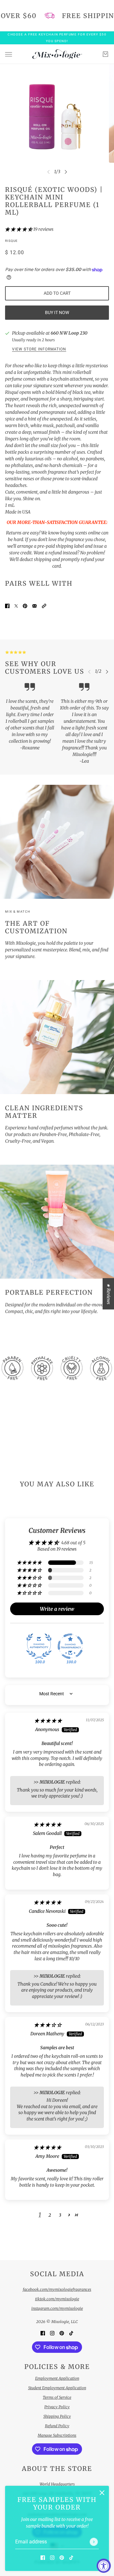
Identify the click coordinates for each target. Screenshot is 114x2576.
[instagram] (52, 2557)
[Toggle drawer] (9, 54)
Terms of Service (57, 2397)
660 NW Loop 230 (69, 333)
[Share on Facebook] (7, 606)
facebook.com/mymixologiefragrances (57, 2289)
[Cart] (105, 54)
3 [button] (60, 2215)
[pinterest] (62, 2557)
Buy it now (57, 312)
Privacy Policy (57, 2407)
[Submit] (94, 2542)
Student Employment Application (57, 2388)
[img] (48, 1721)
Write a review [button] (57, 1609)
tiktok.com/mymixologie (57, 2299)
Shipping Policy (57, 2416)
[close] (102, 2493)
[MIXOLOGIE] (57, 54)
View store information (39, 349)
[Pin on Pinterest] (25, 606)
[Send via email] (35, 606)
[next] (66, 172)
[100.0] (39, 1646)
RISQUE (11, 241)
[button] (19, 229)
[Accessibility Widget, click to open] (104, 2566)
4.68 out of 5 (73, 1543)
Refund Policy (57, 2426)
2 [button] (50, 2215)
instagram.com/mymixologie (57, 2308)
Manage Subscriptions (57, 2435)
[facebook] (43, 2557)
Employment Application (57, 2378)
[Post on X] (16, 606)
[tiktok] (71, 2557)
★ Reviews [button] (109, 1294)
